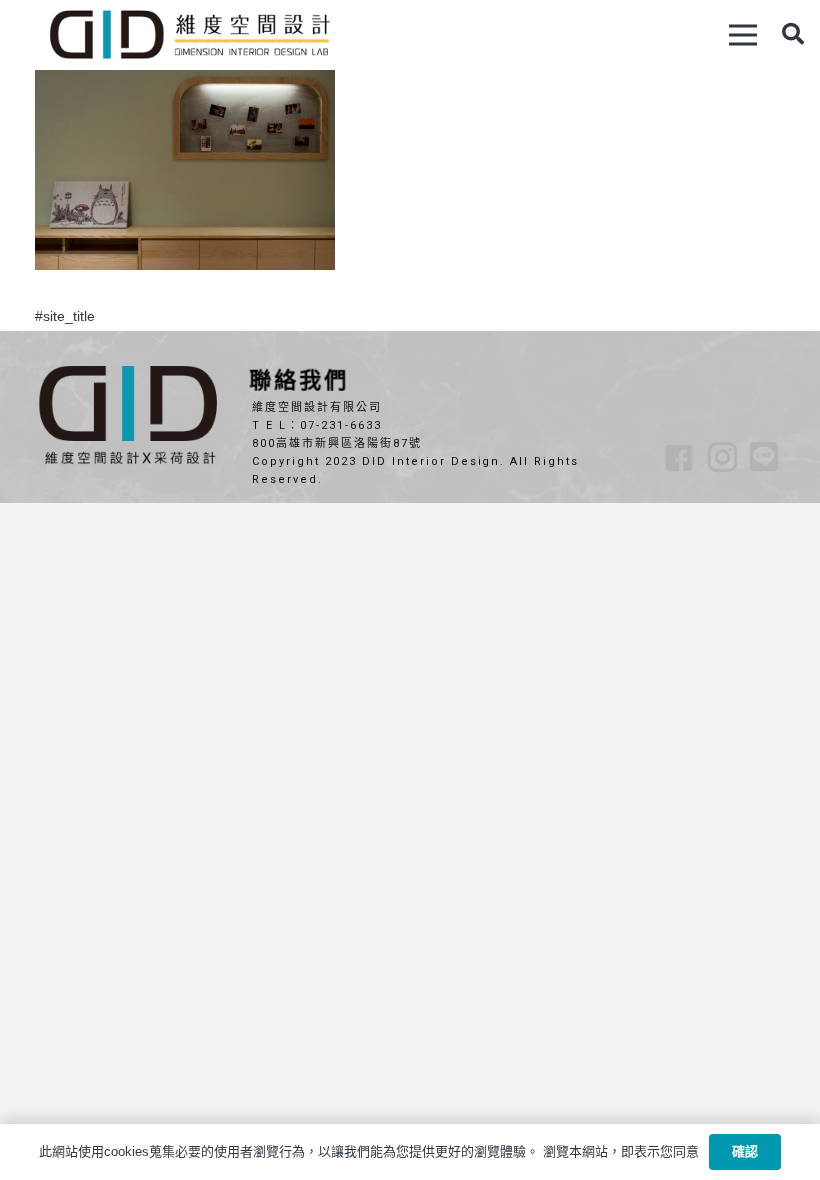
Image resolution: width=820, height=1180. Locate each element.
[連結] (189, 35)
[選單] (743, 35)
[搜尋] (793, 34)
